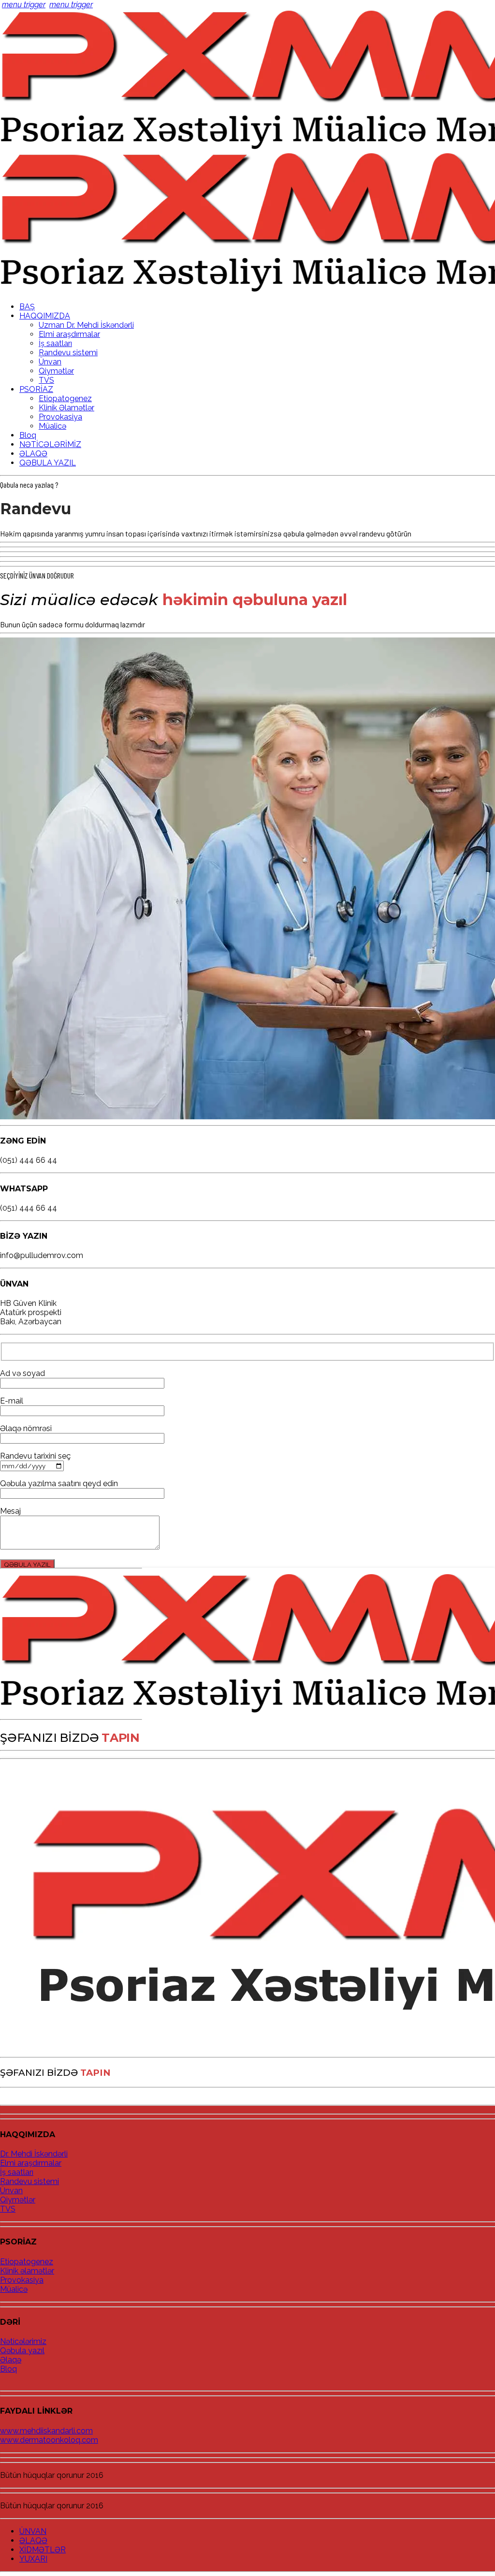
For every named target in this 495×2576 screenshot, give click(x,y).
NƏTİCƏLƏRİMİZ (50, 444)
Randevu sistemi (68, 353)
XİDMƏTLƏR (43, 2550)
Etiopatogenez (65, 398)
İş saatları (55, 343)
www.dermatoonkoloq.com (49, 2440)
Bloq (28, 435)
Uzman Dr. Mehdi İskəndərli (86, 325)
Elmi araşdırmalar (69, 334)
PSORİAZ (36, 389)
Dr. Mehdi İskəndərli (34, 2154)
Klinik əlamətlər (27, 2271)
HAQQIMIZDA (45, 316)
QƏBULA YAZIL (48, 463)
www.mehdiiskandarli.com (46, 2431)
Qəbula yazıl (22, 2351)
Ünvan (50, 362)
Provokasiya (60, 417)
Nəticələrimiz (23, 2341)
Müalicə (52, 426)
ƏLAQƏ (33, 454)
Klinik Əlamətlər (66, 408)
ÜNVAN (33, 2531)
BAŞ (27, 307)
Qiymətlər (56, 371)
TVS (46, 380)
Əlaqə (11, 2360)
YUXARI (33, 2559)
